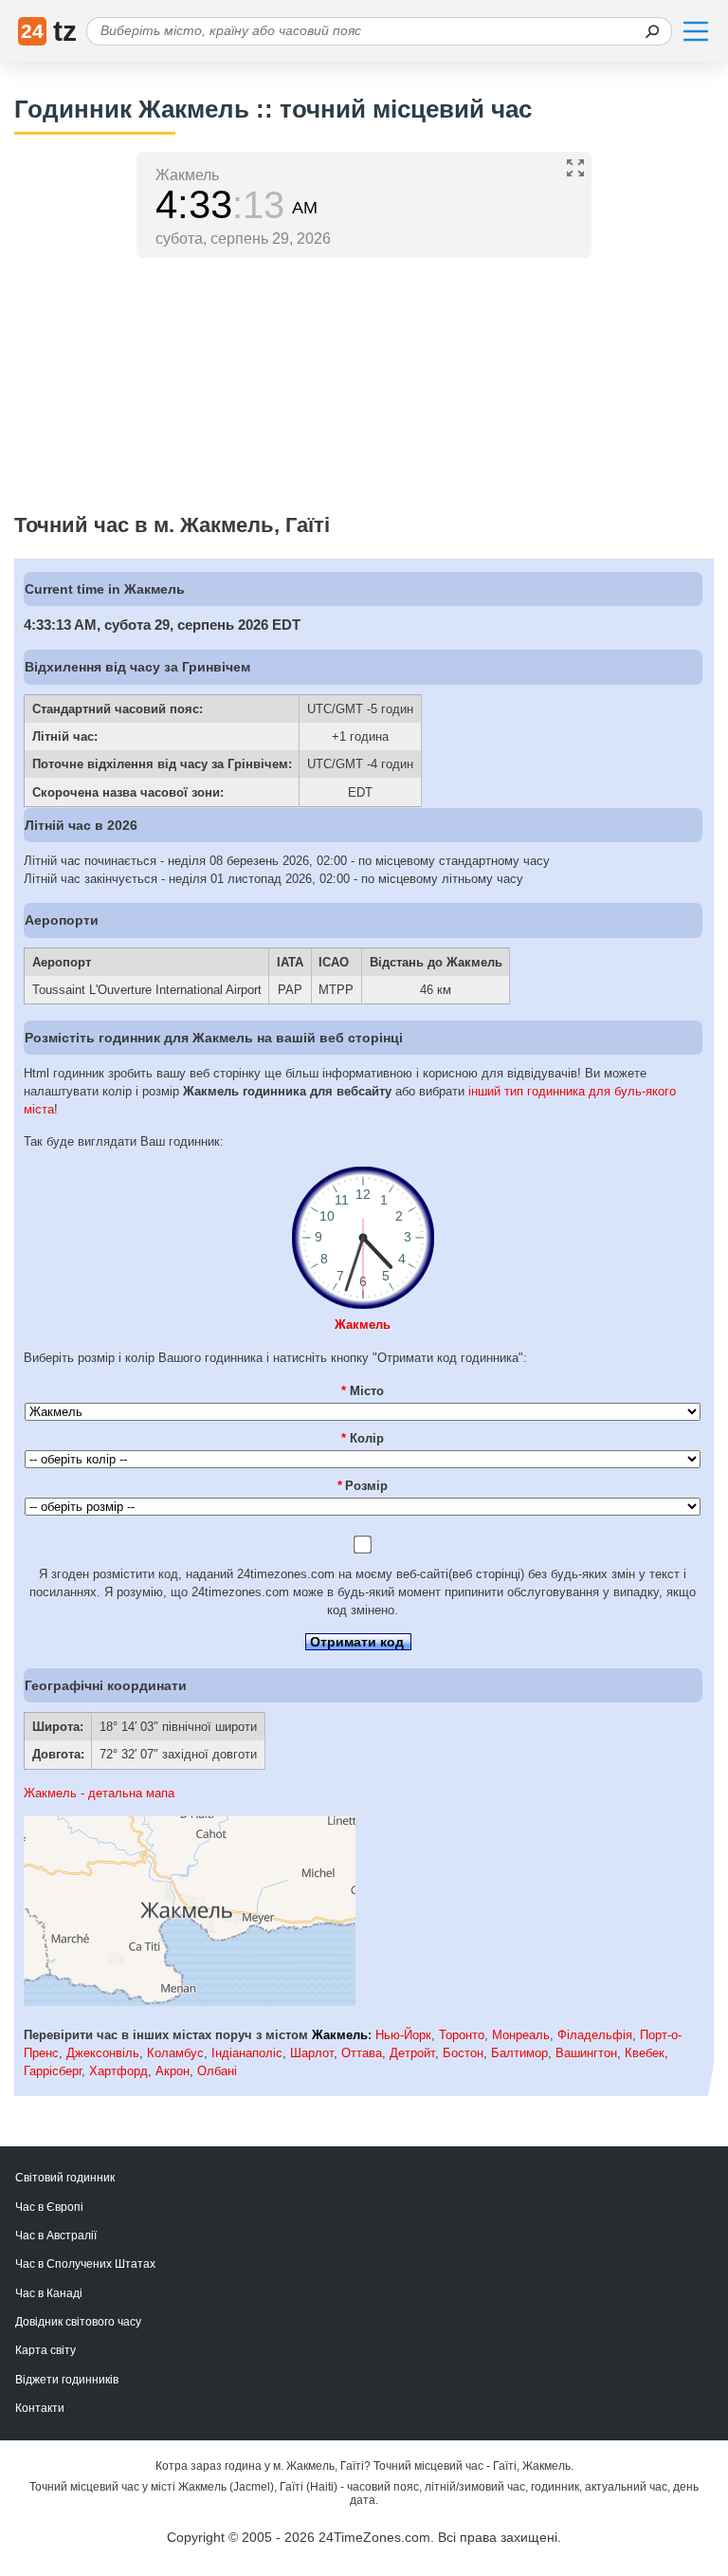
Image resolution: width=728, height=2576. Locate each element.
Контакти (40, 2408)
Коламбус (175, 2053)
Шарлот (312, 2053)
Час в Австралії (56, 2236)
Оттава (362, 2053)
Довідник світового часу (78, 2322)
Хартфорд (118, 2071)
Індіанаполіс (247, 2053)
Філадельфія (595, 2035)
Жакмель (363, 1325)
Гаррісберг (53, 2071)
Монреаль (521, 2035)
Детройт (412, 2053)
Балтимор (519, 2053)
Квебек (645, 2053)
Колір (363, 1438)
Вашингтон (586, 2053)
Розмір (363, 1486)
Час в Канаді (49, 2293)
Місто (363, 1391)
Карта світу (45, 2350)
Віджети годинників (67, 2380)
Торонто (462, 2035)
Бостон (463, 2053)
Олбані (217, 2071)
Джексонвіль (103, 2053)
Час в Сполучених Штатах (85, 2264)
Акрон (173, 2071)
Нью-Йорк (403, 2035)
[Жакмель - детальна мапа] (190, 2002)
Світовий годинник (65, 2178)
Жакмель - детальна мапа (99, 1793)
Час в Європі (49, 2207)
